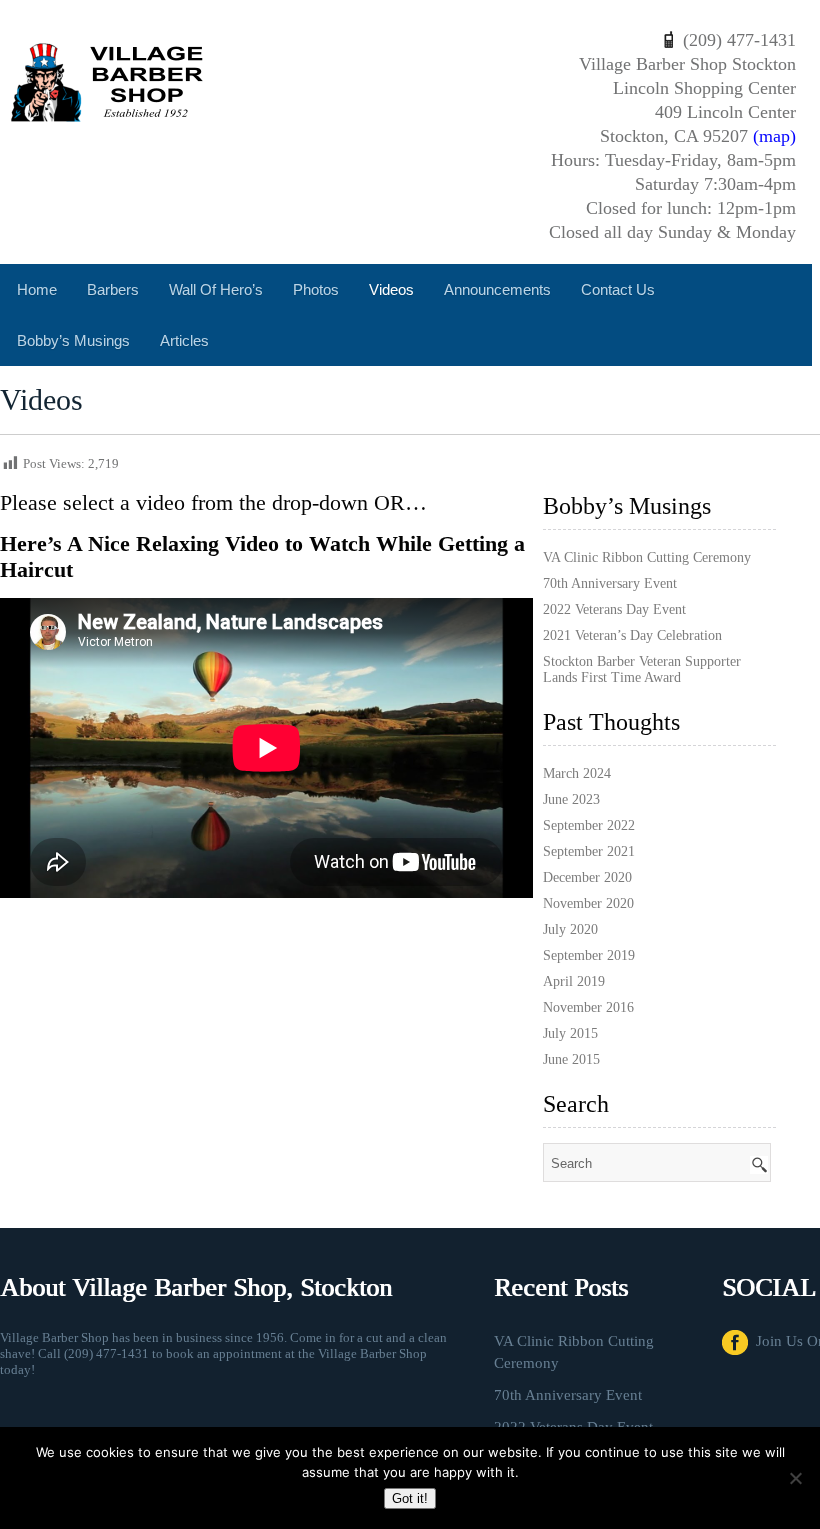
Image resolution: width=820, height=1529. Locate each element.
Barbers (113, 289)
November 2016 (588, 1007)
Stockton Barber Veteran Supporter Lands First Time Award (642, 669)
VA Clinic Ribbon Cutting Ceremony (647, 557)
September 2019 (589, 955)
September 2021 (589, 851)
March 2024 (577, 773)
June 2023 (571, 799)
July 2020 (570, 929)
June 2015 (571, 1059)
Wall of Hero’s (216, 289)
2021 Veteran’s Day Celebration (632, 635)
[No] (795, 1478)
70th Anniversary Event (610, 583)
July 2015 (570, 1033)
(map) (774, 136)
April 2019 (574, 981)
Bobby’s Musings (73, 340)
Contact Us (618, 289)
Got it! (410, 1498)
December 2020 (587, 877)
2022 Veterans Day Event (614, 609)
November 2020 (588, 903)
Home (37, 289)
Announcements (497, 289)
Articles (184, 340)
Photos (316, 289)
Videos (391, 289)
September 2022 (589, 825)
